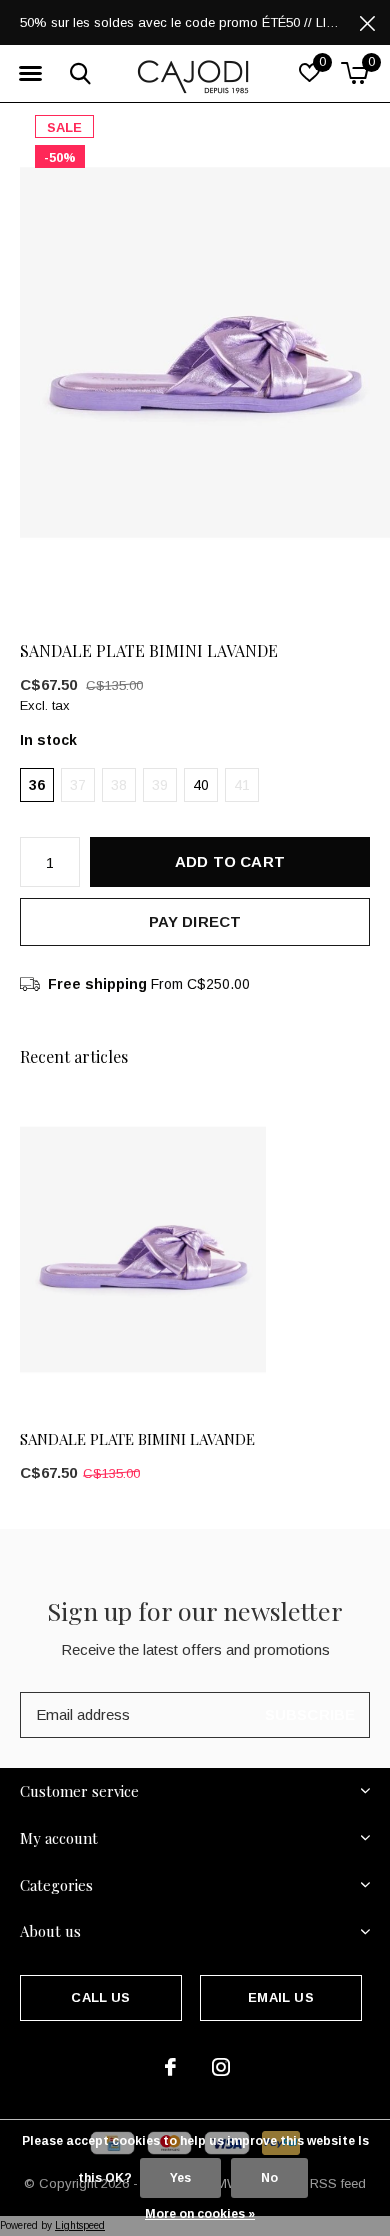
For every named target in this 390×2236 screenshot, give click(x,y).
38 (119, 785)
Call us (100, 1997)
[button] (30, 74)
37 (78, 785)
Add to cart (230, 861)
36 (37, 785)
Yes (180, 2178)
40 (201, 785)
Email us (280, 1997)
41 (242, 785)
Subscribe (310, 1714)
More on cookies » (200, 2214)
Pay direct (195, 921)
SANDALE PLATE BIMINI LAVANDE (137, 1439)
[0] (354, 73)
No (269, 2178)
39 (160, 785)
